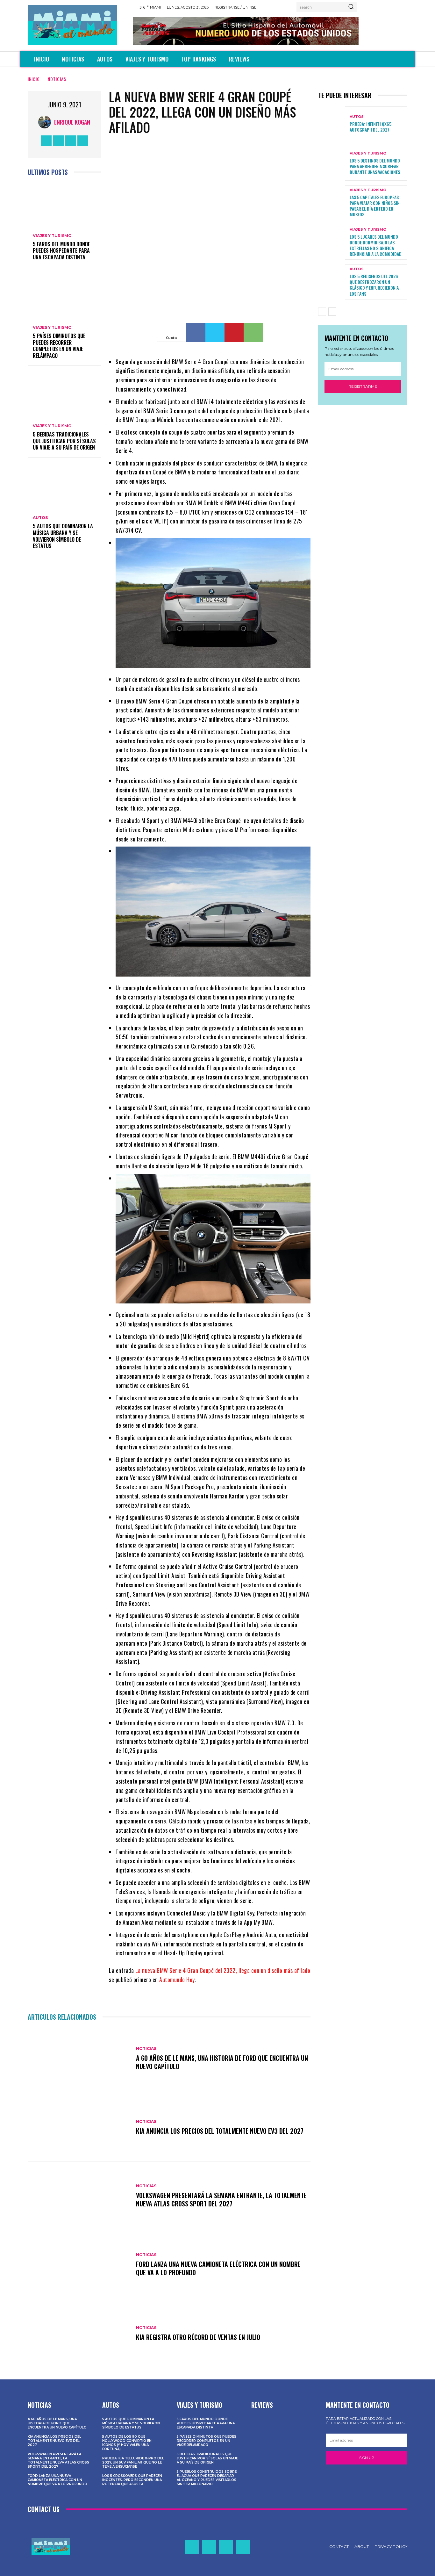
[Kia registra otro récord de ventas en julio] (79, 2334)
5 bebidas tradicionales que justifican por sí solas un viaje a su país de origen (64, 441)
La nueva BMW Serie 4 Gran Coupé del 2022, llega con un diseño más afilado (223, 1970)
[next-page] (332, 312)
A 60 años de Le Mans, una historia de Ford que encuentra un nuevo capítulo (222, 2062)
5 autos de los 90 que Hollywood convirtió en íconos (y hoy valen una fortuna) (127, 2443)
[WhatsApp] (253, 332)
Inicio (34, 79)
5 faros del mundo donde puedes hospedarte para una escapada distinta (61, 251)
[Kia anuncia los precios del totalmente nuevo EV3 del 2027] (79, 2127)
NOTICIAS (57, 79)
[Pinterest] (234, 332)
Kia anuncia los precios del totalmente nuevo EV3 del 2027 (220, 2131)
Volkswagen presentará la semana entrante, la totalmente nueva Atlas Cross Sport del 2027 (221, 2199)
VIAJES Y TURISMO (52, 236)
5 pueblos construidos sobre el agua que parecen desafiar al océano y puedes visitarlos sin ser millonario (207, 2478)
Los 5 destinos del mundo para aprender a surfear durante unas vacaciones (375, 166)
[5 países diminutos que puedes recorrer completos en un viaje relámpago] (64, 297)
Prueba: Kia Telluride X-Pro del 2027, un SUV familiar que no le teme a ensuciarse (133, 2462)
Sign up (367, 2458)
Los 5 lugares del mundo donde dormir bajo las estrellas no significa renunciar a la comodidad (376, 245)
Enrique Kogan (72, 122)
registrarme (363, 386)
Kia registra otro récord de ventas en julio (198, 2337)
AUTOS (40, 518)
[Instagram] (58, 141)
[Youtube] (83, 141)
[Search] (351, 7)
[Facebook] (46, 141)
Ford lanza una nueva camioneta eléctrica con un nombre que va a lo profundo (218, 2268)
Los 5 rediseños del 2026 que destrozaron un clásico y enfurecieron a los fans (374, 285)
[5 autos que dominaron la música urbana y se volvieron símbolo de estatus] (64, 487)
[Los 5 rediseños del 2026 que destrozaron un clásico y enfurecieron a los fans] (332, 282)
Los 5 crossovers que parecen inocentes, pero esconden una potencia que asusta (132, 2480)
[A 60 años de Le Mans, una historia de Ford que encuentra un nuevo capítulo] (79, 2059)
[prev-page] (322, 312)
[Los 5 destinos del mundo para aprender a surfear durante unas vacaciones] (332, 163)
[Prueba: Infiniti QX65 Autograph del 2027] (332, 124)
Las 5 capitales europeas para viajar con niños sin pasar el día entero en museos (375, 206)
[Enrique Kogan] (46, 122)
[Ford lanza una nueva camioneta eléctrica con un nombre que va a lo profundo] (79, 2265)
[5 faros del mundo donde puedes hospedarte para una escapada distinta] (64, 205)
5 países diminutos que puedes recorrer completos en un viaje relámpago (59, 346)
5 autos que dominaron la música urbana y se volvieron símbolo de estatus (63, 536)
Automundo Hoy (177, 1980)
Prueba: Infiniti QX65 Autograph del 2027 (371, 127)
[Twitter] (71, 141)
